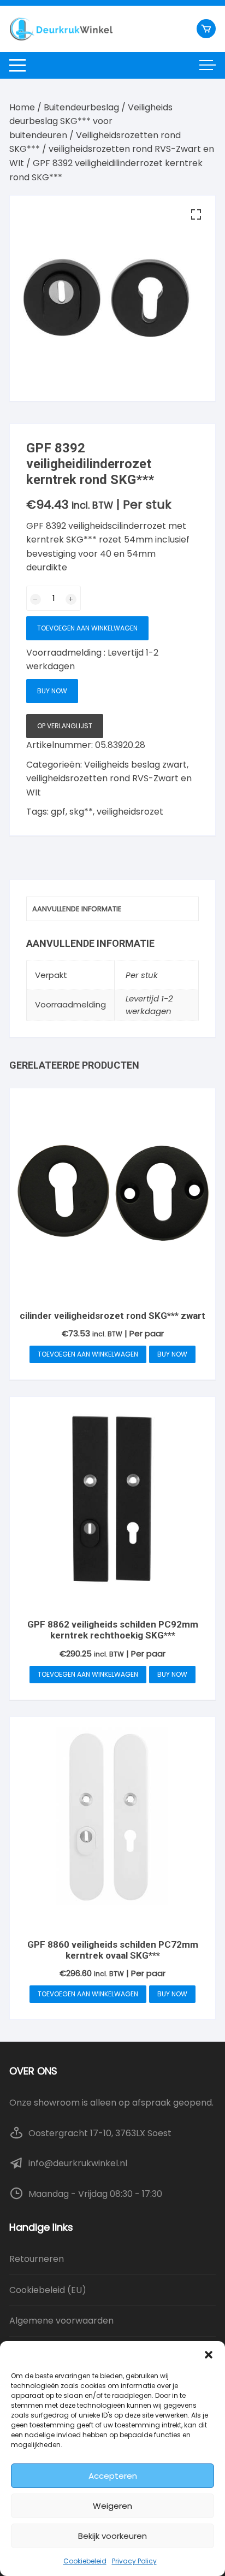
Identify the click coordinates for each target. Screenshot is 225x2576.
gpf (58, 812)
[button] (209, 2355)
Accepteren (113, 2476)
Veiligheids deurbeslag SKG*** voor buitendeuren (91, 121)
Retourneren (37, 2259)
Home (22, 107)
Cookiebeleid (85, 2561)
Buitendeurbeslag (81, 107)
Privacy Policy (134, 2561)
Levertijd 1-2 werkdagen (149, 1005)
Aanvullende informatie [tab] (77, 909)
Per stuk (142, 975)
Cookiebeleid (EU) (48, 2290)
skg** (81, 812)
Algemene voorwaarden (61, 2321)
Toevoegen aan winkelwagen (87, 628)
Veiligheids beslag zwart (135, 765)
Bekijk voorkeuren (112, 2536)
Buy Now (52, 691)
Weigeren (112, 2506)
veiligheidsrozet (130, 812)
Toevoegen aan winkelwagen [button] (88, 1354)
